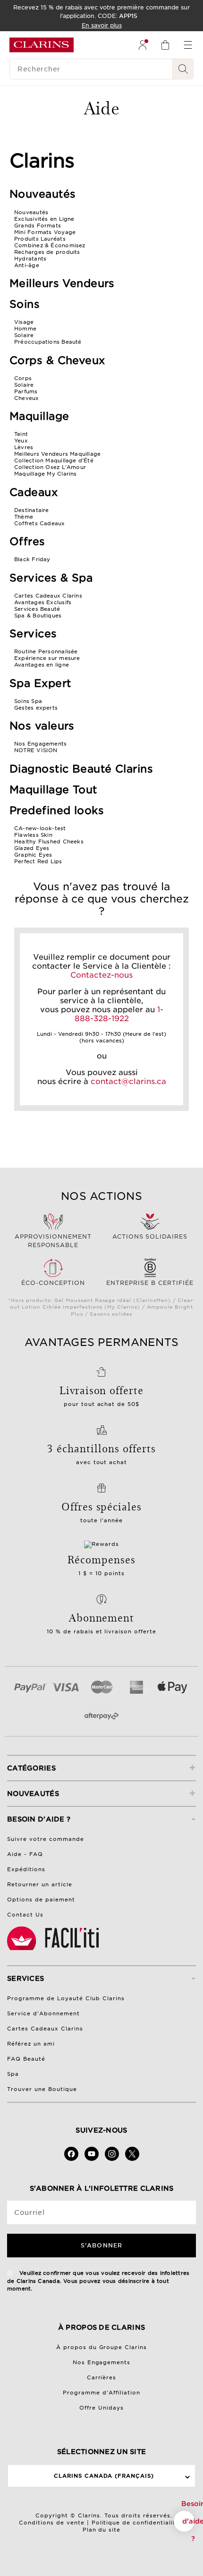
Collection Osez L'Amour (50, 467)
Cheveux (27, 398)
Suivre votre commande (46, 1839)
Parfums (26, 391)
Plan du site (102, 2530)
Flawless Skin (33, 835)
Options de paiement (41, 1899)
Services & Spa (51, 578)
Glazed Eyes (32, 848)
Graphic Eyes (33, 855)
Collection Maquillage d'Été (54, 460)
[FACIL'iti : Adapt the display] (54, 1938)
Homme (25, 329)
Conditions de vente (52, 2523)
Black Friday (32, 559)
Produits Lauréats (40, 239)
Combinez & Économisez (50, 245)
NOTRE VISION (36, 750)
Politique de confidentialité (136, 2523)
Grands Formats (38, 226)
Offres (27, 541)
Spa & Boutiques (38, 616)
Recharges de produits (47, 252)
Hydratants (30, 259)
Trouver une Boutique (42, 2089)
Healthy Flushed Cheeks (49, 841)
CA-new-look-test (40, 828)
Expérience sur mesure (47, 658)
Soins (25, 304)
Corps (23, 378)
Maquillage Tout (53, 789)
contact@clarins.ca (128, 1081)
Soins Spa (28, 701)
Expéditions (26, 1869)
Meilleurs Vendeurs (62, 283)
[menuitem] (143, 45)
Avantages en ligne (42, 665)
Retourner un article (40, 1884)
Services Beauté (37, 609)
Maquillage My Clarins (46, 474)
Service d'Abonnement (43, 2013)
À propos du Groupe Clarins (102, 2347)
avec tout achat (102, 1462)
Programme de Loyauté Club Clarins (66, 1998)
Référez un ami (31, 2044)
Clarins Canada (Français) (104, 2476)
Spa (13, 2074)
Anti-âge (27, 265)
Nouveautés (42, 194)
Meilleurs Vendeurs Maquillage (57, 454)
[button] (184, 2521)
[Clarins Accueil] (42, 45)
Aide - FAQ (25, 1854)
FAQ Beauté (26, 2059)
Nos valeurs (42, 726)
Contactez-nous (101, 975)
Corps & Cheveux (57, 360)
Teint (21, 434)
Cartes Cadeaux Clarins (48, 596)
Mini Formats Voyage (45, 232)
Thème (24, 517)
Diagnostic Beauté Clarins (81, 769)
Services (33, 633)
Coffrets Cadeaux (40, 523)
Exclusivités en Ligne (44, 219)
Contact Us (25, 1915)
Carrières (102, 2377)
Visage (24, 322)
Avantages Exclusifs (43, 602)
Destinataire (32, 510)
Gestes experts (36, 708)
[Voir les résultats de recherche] (183, 69)
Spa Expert (40, 683)
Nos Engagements (40, 744)
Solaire (24, 335)
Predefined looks (57, 810)
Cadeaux (34, 492)
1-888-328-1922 (119, 1014)
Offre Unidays (101, 2408)
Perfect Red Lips (38, 861)
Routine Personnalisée (46, 651)
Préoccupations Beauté (48, 342)
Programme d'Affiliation (101, 2393)
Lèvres (24, 447)
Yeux (21, 441)
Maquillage (39, 416)
